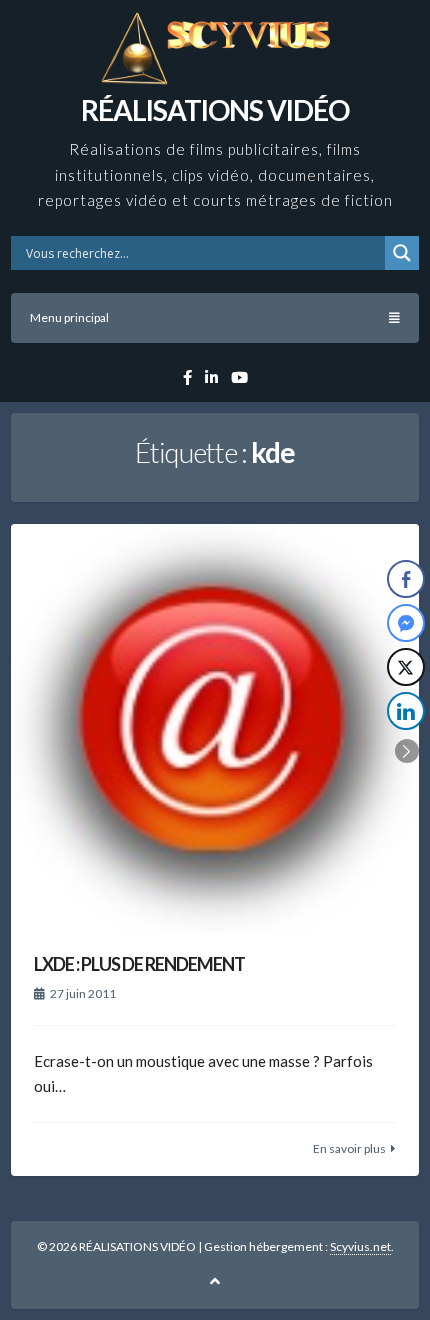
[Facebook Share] (406, 579)
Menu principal (69, 317)
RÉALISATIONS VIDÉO (215, 110)
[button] (407, 751)
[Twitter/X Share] (406, 667)
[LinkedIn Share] (406, 711)
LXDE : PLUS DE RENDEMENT (139, 964)
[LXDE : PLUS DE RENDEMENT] (215, 728)
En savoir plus (349, 1148)
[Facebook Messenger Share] (406, 623)
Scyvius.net (360, 1246)
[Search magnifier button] (402, 253)
